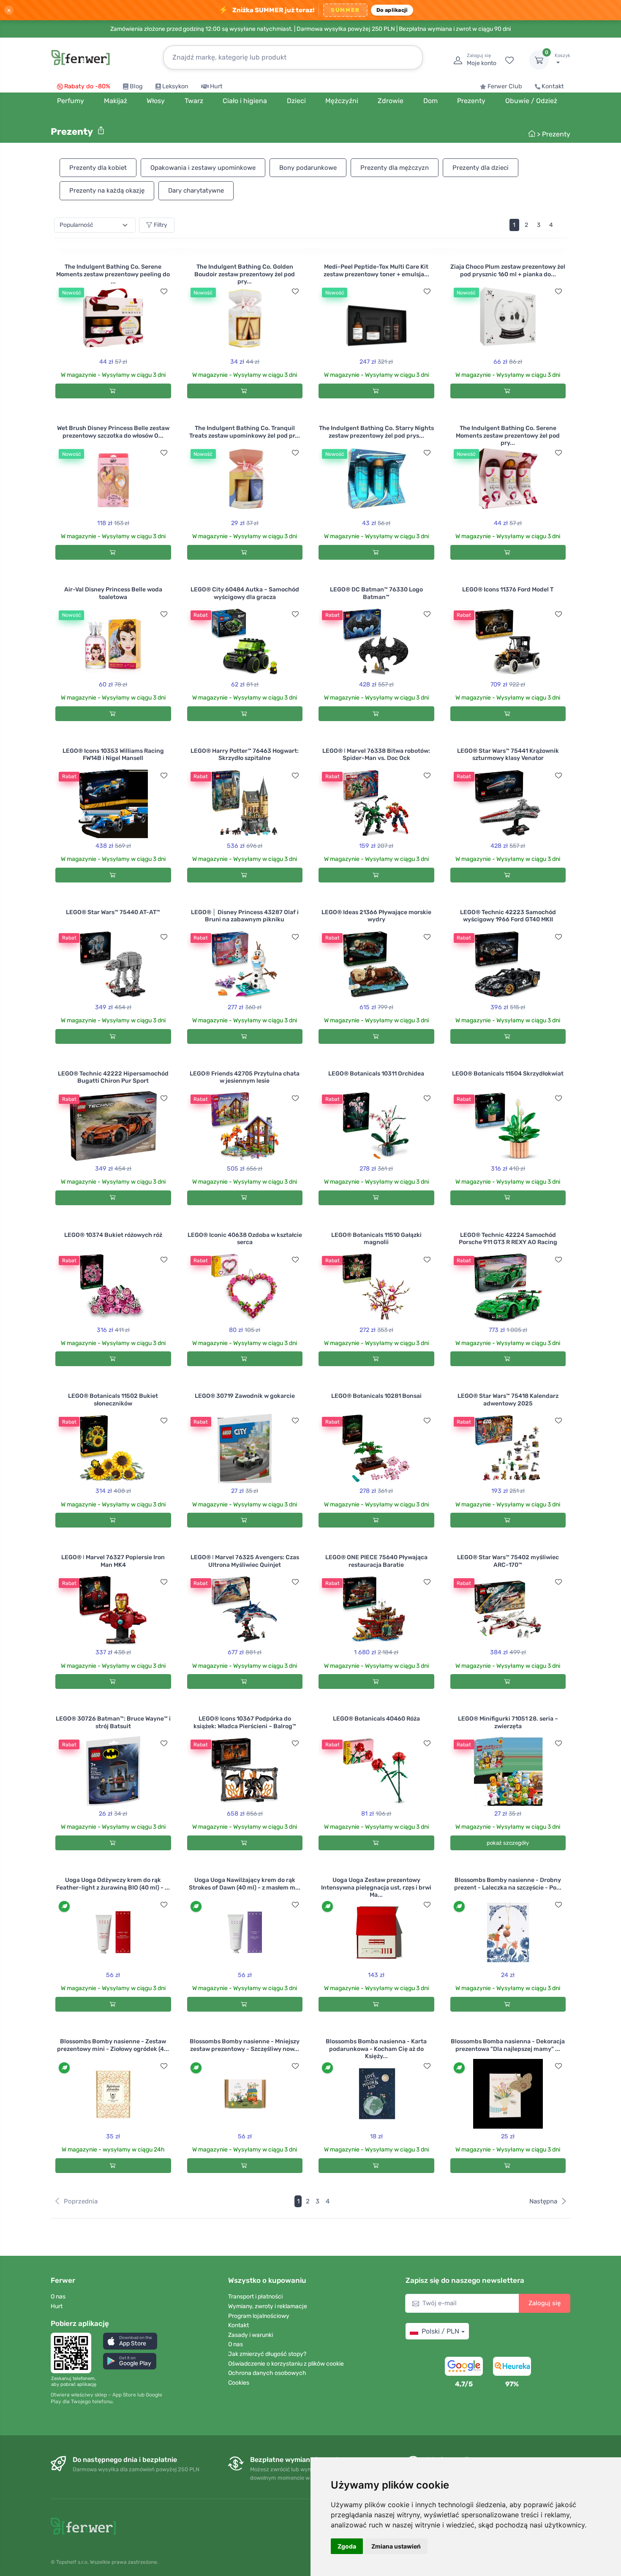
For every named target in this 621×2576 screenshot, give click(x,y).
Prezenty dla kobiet (98, 168)
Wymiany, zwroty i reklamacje (268, 2306)
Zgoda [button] (347, 2546)
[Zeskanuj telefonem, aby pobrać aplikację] (74, 2353)
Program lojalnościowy (259, 2316)
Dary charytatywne (196, 191)
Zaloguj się (545, 2303)
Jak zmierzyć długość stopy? (267, 2354)
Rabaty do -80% (87, 86)
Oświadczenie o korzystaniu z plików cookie (286, 2364)
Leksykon (175, 86)
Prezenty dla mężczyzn (395, 168)
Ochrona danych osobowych (267, 2373)
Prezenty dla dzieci (481, 168)
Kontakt (553, 86)
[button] (130, 2341)
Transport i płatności (255, 2297)
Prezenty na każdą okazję (107, 191)
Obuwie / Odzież (531, 101)
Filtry (161, 225)
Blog (136, 86)
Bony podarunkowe (308, 168)
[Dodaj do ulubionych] (164, 291)
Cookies (239, 2383)
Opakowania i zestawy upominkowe (203, 168)
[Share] (101, 131)
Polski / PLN (440, 2331)
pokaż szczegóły (508, 1843)
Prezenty (556, 134)
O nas (58, 2297)
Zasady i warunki (251, 2335)
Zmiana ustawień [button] (396, 2546)
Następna (543, 2201)
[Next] (562, 225)
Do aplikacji (392, 10)
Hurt (216, 86)
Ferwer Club (505, 86)
